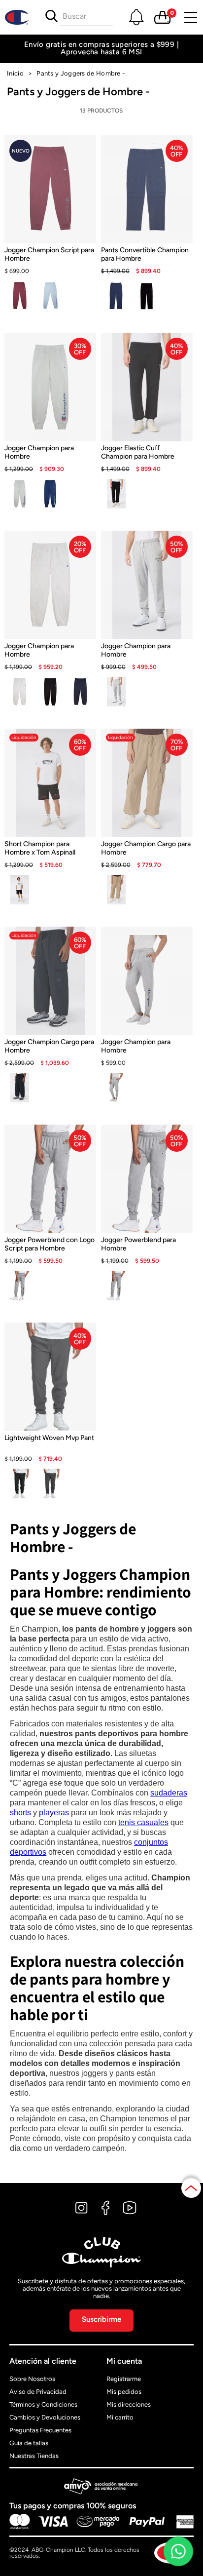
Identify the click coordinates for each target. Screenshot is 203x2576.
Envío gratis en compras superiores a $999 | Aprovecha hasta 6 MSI (101, 48)
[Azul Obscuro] (50, 494)
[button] (136, 17)
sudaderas (169, 1793)
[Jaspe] (20, 692)
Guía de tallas (29, 2443)
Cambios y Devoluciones (45, 2417)
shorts (20, 1813)
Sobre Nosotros (32, 2379)
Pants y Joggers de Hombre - (81, 73)
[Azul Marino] (116, 296)
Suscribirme (101, 2319)
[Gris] (20, 494)
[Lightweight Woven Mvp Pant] (50, 1449)
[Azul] (50, 296)
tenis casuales (143, 1822)
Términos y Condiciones (43, 2404)
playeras (54, 1813)
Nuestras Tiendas (34, 2456)
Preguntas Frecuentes (40, 2430)
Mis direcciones (129, 2404)
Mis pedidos (124, 2392)
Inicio (15, 73)
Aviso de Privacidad (38, 2392)
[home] (20, 17)
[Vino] (20, 296)
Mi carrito (120, 2417)
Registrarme (124, 2379)
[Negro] (147, 296)
